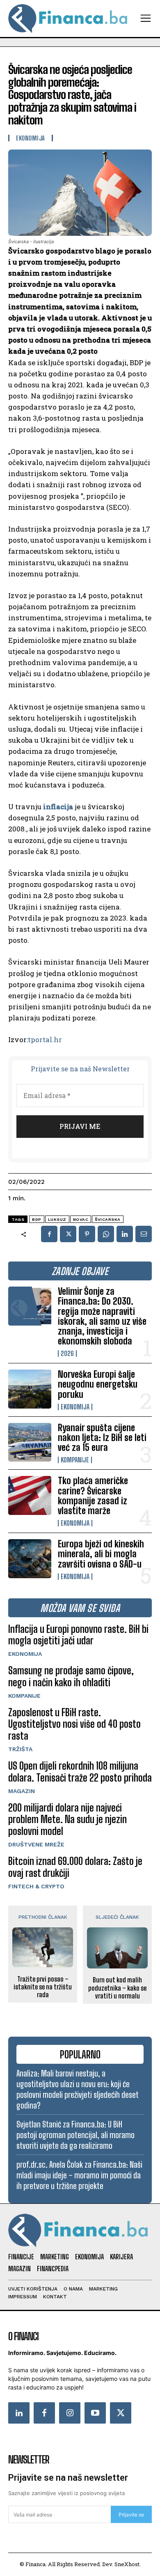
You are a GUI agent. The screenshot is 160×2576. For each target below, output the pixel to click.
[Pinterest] (87, 1234)
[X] (68, 1234)
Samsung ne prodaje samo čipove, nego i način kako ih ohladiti (71, 1676)
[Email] (144, 1234)
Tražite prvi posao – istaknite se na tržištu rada (43, 1987)
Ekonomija (75, 1407)
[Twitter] (121, 2413)
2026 (67, 1354)
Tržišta (20, 1749)
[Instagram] (70, 2413)
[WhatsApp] (106, 1234)
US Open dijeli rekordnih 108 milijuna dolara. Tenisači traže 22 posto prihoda (80, 1772)
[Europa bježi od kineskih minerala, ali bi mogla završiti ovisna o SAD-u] (30, 1559)
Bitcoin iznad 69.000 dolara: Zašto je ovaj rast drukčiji (75, 1867)
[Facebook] (49, 1234)
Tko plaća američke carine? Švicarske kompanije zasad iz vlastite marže (93, 1496)
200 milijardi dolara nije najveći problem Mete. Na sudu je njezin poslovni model (67, 1820)
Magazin (22, 1791)
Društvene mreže (36, 1844)
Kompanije (75, 1460)
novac (81, 1219)
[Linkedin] (125, 1234)
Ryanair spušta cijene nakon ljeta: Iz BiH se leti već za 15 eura (102, 1438)
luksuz (57, 1219)
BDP (37, 1219)
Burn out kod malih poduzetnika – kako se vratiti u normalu (117, 1988)
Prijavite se (131, 2515)
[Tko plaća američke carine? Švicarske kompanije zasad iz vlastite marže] (30, 1495)
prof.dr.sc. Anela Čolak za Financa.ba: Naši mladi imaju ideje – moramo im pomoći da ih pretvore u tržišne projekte (79, 2175)
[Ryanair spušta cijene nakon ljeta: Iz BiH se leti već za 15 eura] (30, 1442)
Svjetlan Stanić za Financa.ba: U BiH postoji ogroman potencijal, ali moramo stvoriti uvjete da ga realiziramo (75, 2135)
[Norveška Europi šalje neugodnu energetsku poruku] (30, 1389)
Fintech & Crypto (36, 1886)
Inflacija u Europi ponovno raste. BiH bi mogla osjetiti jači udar (78, 1635)
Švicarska (108, 1219)
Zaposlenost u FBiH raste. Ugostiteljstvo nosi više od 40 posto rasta (74, 1724)
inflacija (58, 807)
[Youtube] (95, 2413)
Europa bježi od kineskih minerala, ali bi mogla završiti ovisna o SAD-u (101, 1554)
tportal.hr (45, 1039)
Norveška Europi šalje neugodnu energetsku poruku (98, 1384)
